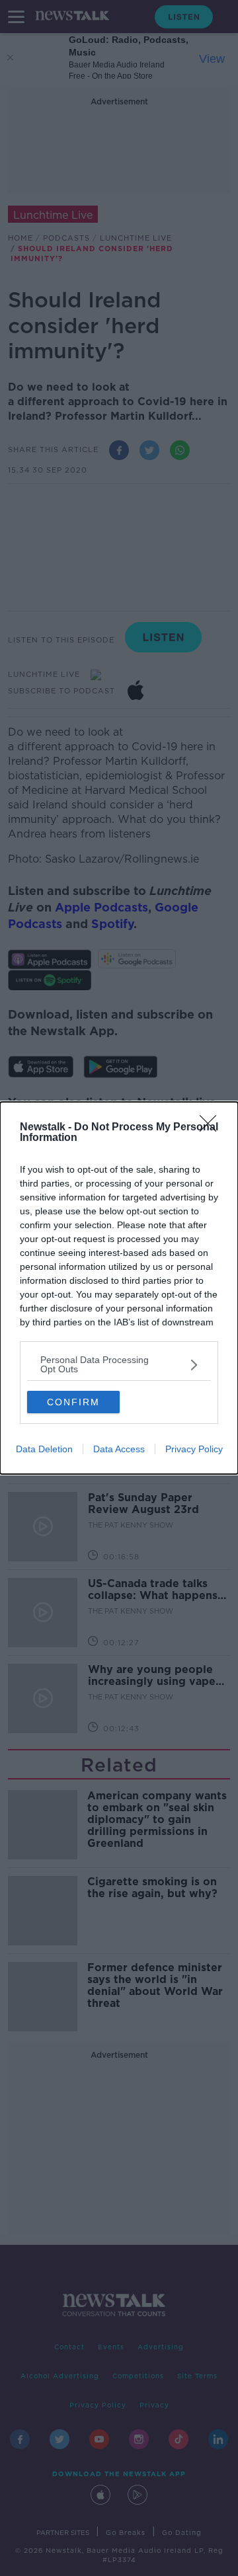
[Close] (212, 1128)
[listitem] (119, 1364)
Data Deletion (44, 1449)
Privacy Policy (194, 1449)
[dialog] (119, 1288)
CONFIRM (73, 1402)
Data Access (119, 1449)
